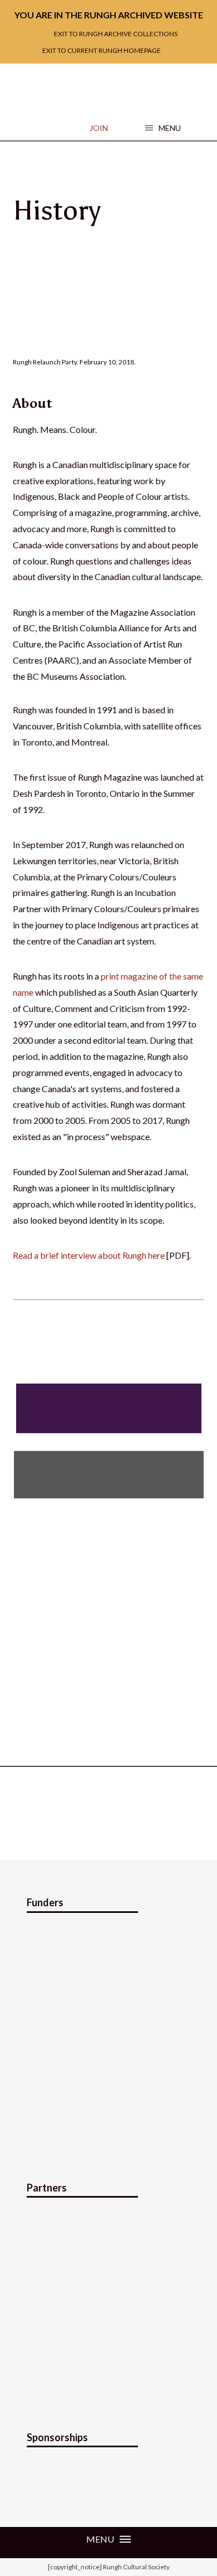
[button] (163, 128)
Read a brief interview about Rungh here (89, 1255)
